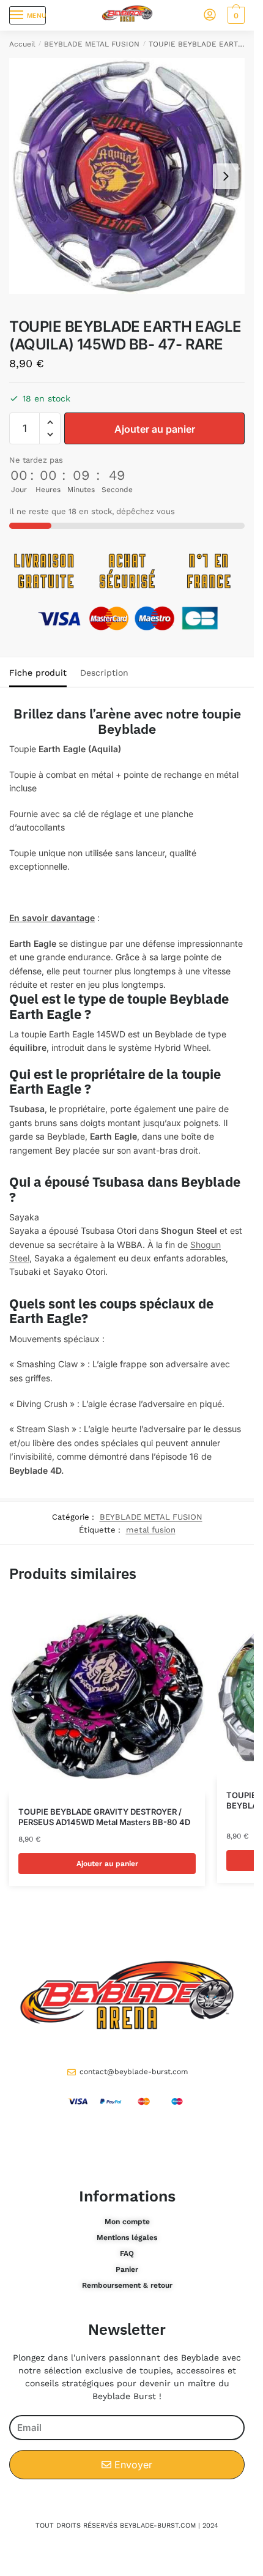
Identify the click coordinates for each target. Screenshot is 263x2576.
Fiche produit (38, 673)
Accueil (22, 44)
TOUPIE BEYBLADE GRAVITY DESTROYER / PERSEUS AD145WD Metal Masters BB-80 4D (104, 1817)
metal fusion (151, 1530)
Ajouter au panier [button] (107, 1864)
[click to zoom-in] (127, 176)
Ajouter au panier (155, 429)
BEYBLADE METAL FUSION (92, 44)
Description (104, 673)
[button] (50, 423)
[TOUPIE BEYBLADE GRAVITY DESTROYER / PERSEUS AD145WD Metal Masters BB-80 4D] (107, 1697)
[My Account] (210, 16)
